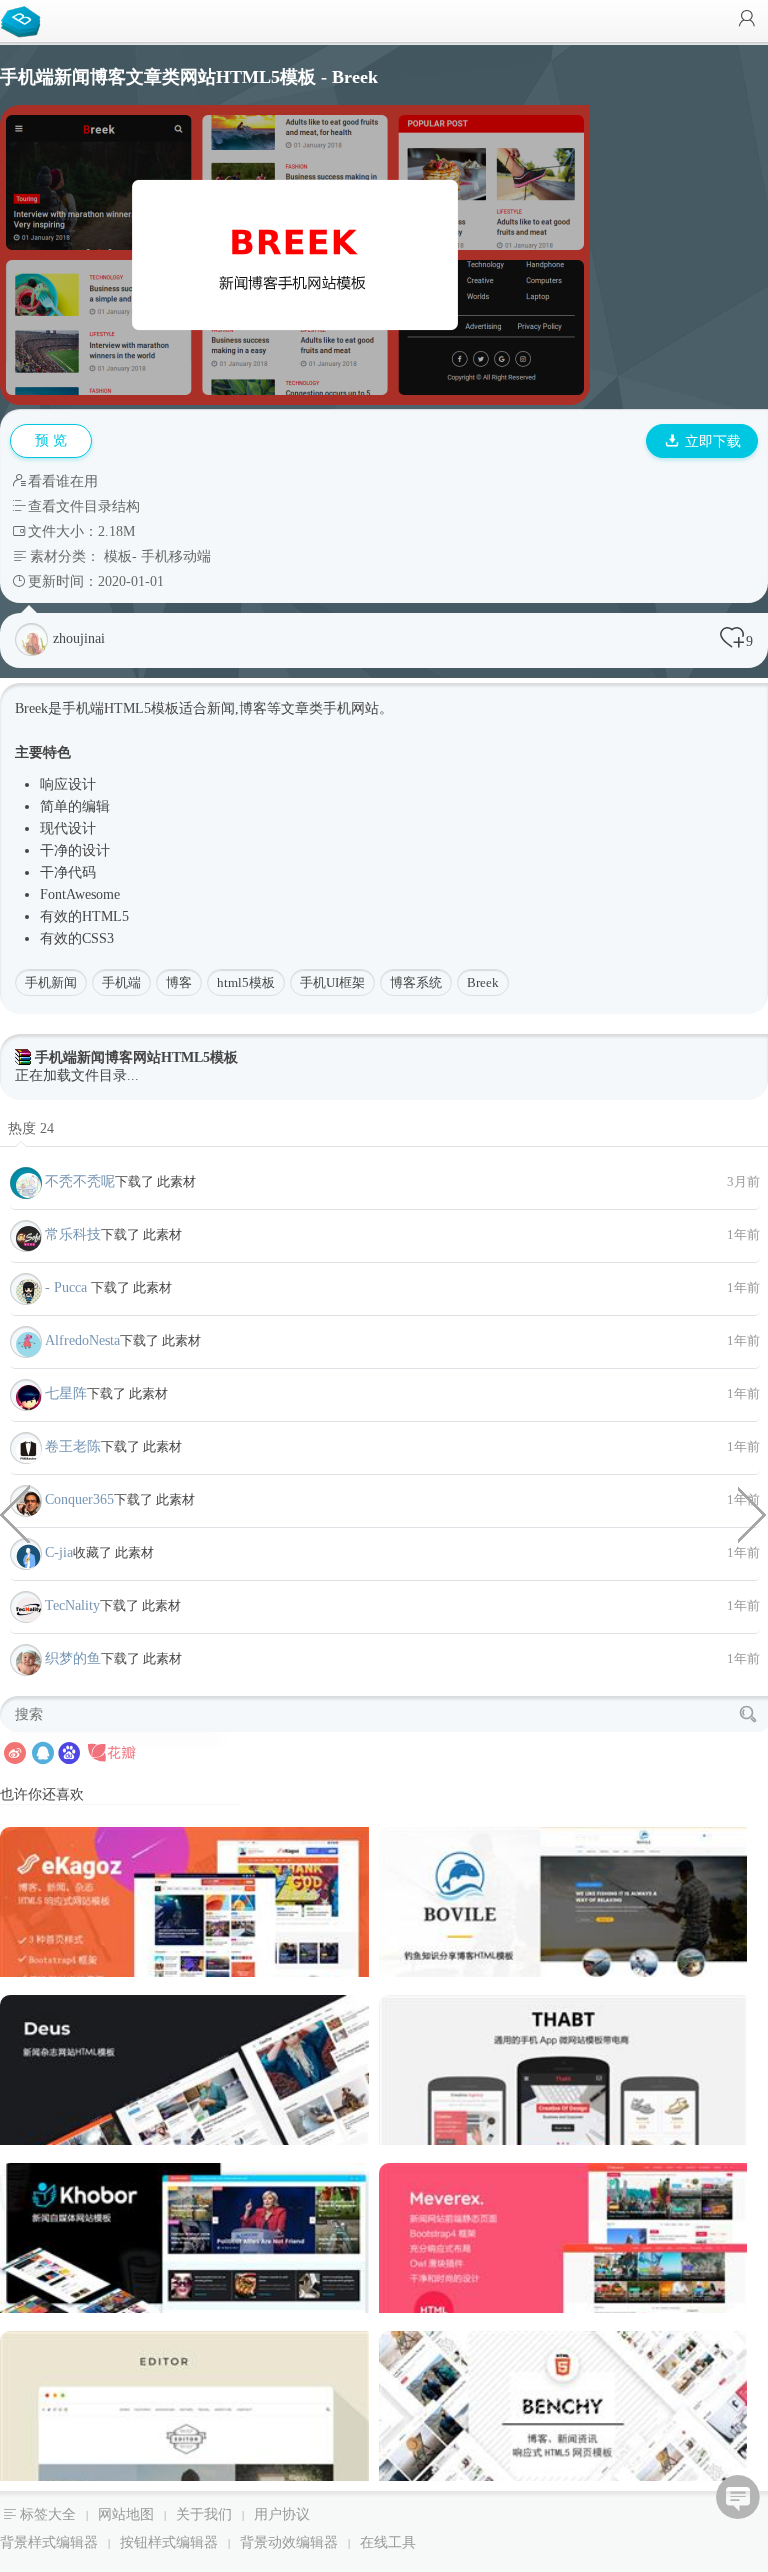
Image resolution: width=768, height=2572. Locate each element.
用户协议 (282, 2514)
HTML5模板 (141, 708)
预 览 (51, 440)
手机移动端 (176, 556)
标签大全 (48, 2514)
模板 (118, 556)
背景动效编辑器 (289, 2542)
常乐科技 (73, 1234)
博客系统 (416, 982)
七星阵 (66, 1393)
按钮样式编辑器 (169, 2542)
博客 (179, 982)
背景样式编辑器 (49, 2542)
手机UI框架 (332, 982)
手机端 (121, 982)
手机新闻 (51, 982)
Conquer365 (79, 1499)
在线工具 (388, 2542)
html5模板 (246, 982)
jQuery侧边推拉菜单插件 (753, 1513)
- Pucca (68, 1287)
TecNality (72, 1605)
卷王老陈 (73, 1446)
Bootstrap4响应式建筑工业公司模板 (15, 1513)
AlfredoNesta (82, 1340)
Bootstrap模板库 (25, 20)
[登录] (747, 20)
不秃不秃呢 (80, 1181)
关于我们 (204, 2514)
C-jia (59, 1552)
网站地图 (126, 2514)
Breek (483, 982)
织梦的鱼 (73, 1658)
